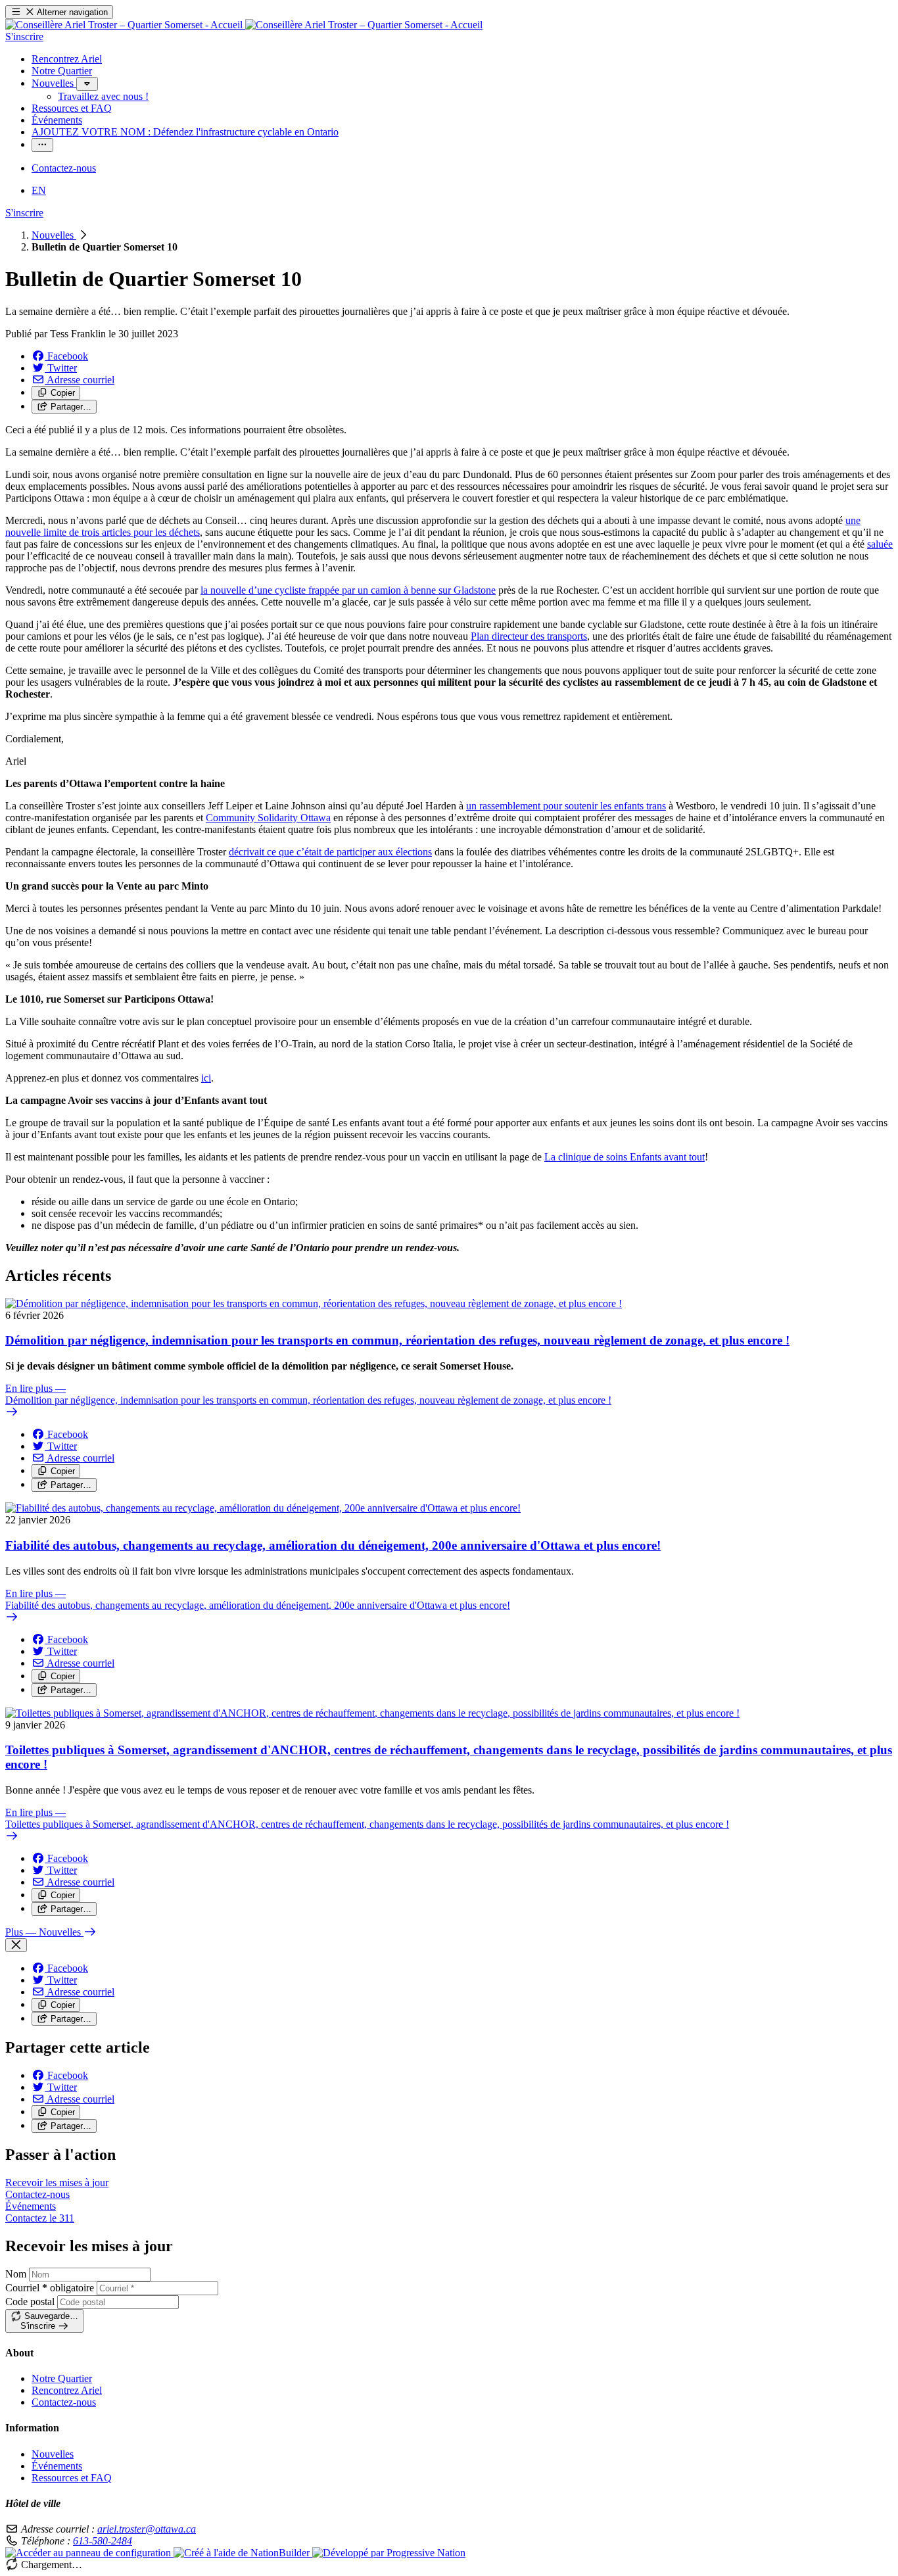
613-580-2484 (103, 2541)
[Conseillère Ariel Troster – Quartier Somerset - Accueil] (244, 25)
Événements (57, 2466)
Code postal (30, 2302)
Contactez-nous (64, 2402)
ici (206, 1078)
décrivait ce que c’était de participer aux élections (330, 852)
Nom (16, 2274)
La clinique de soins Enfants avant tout (625, 1157)
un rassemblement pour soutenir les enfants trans (566, 806)
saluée (880, 544)
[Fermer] (16, 1945)
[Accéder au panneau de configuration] (89, 2553)
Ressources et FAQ (72, 2478)
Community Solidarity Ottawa (268, 818)
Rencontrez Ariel (67, 2390)
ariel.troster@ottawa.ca (147, 2529)
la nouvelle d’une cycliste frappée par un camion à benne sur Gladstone (348, 590)
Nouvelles (54, 235)
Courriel (50, 2288)
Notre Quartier (62, 2378)
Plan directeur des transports (529, 636)
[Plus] (87, 84)
